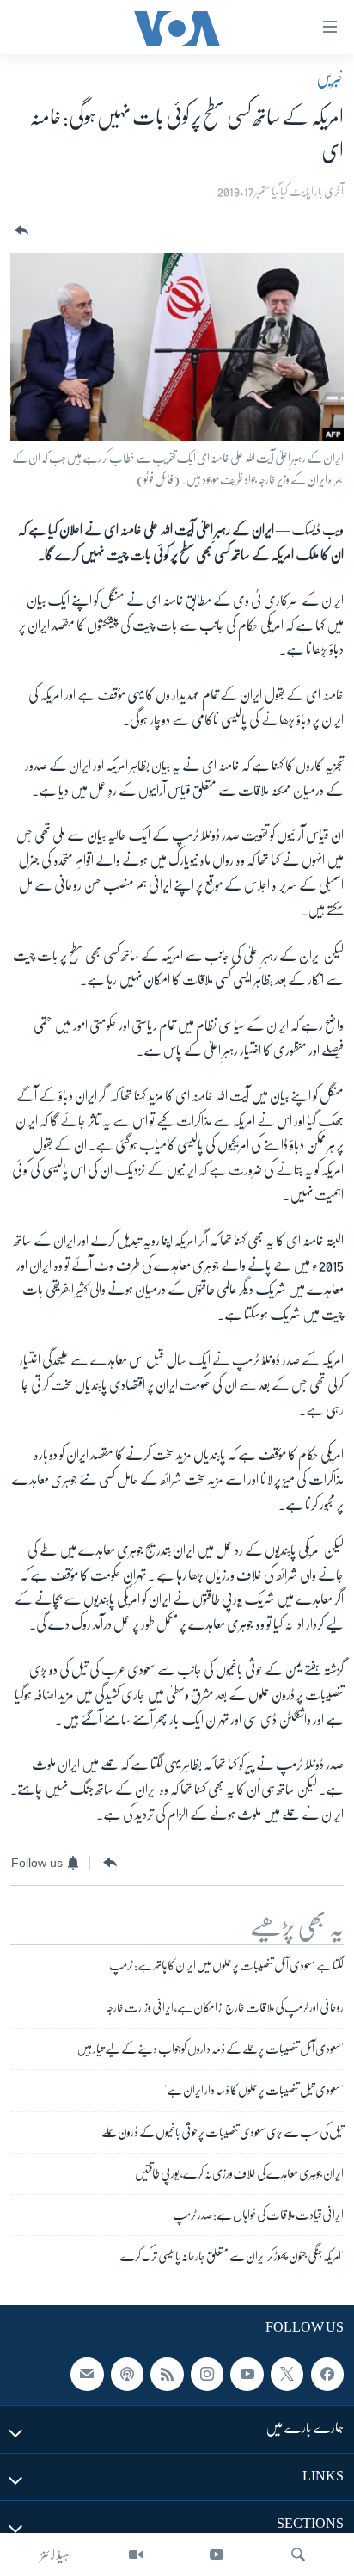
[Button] (20, 231)
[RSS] (167, 2374)
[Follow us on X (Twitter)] (287, 2374)
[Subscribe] (87, 2374)
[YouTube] (217, 2554)
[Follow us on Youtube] (247, 2374)
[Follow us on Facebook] (327, 2374)
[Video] (136, 2554)
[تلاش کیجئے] (298, 2554)
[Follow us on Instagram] (207, 2374)
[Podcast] (127, 2374)
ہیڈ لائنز (55, 2554)
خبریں (330, 78)
